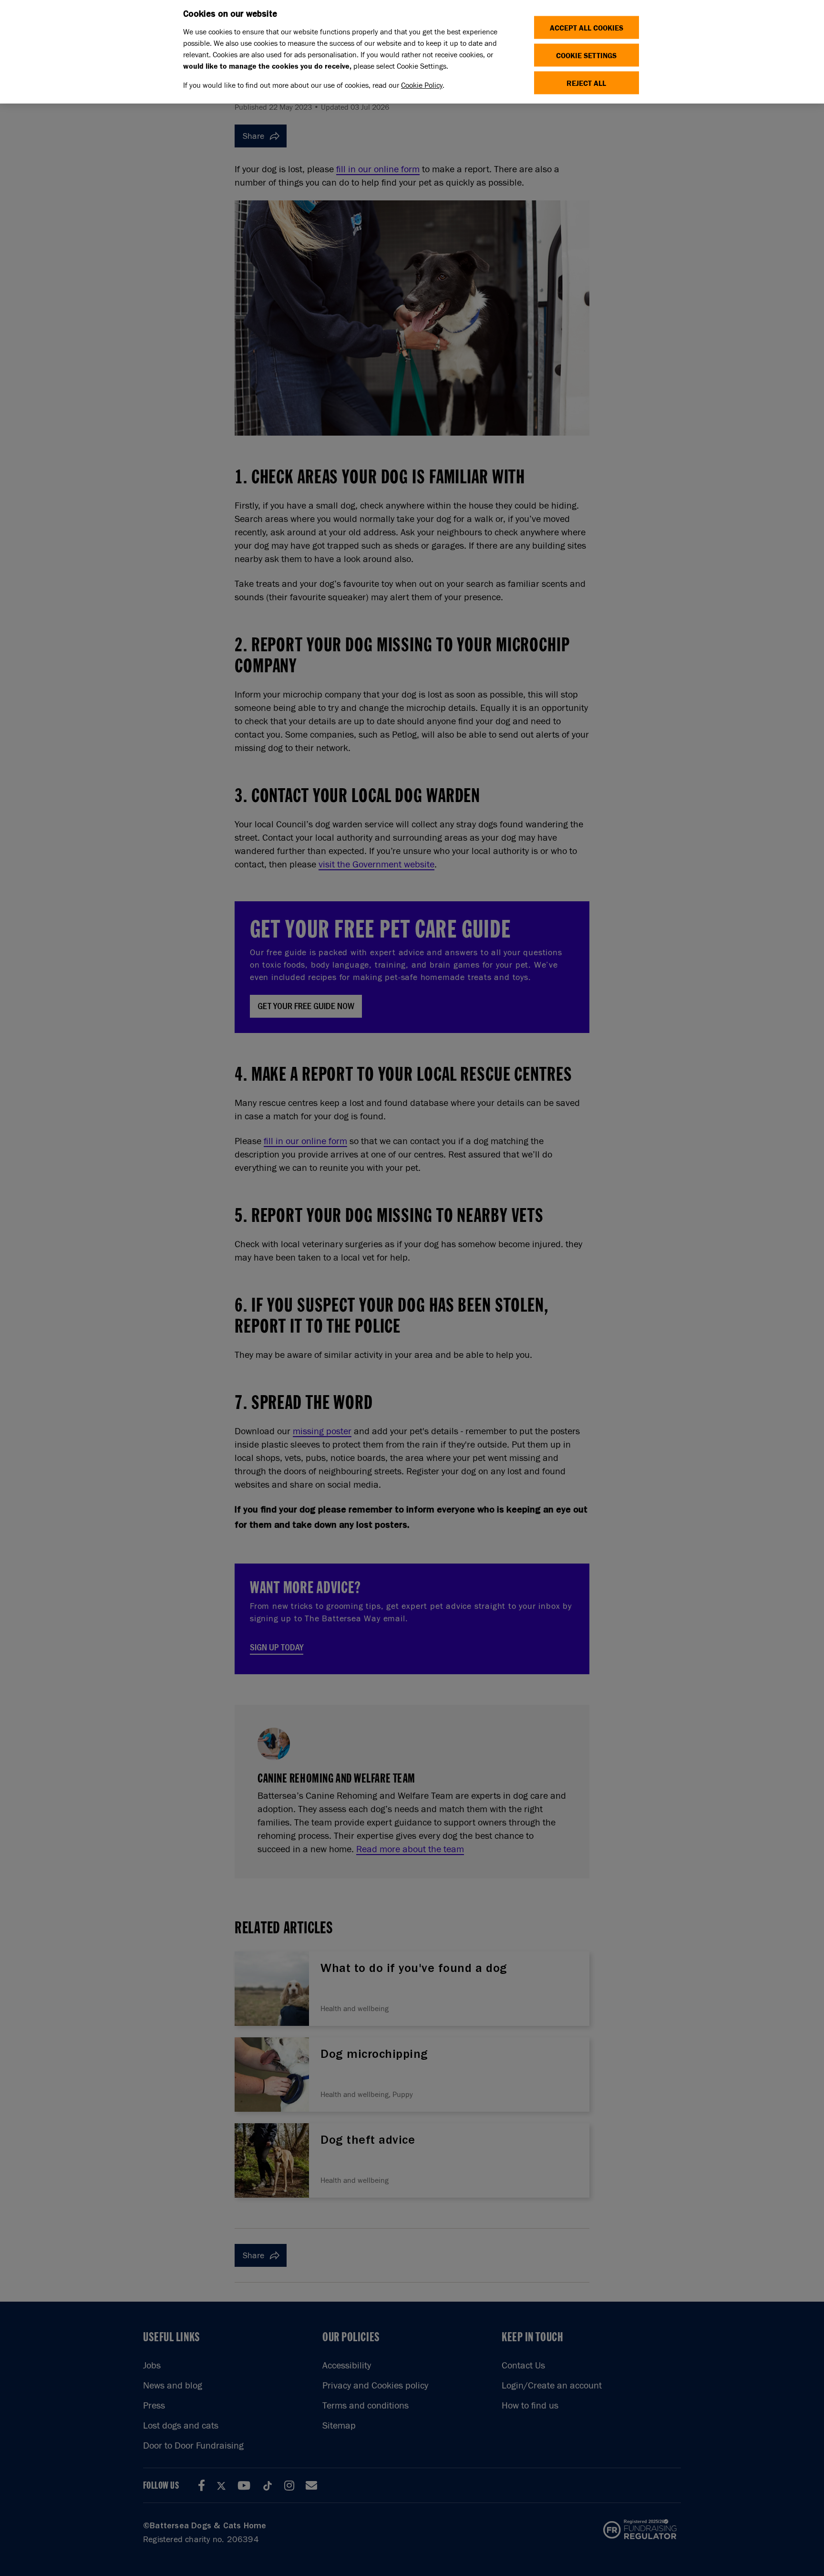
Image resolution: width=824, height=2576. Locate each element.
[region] (412, 52)
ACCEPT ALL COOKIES (587, 27)
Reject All (586, 83)
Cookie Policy (422, 85)
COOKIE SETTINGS (586, 55)
